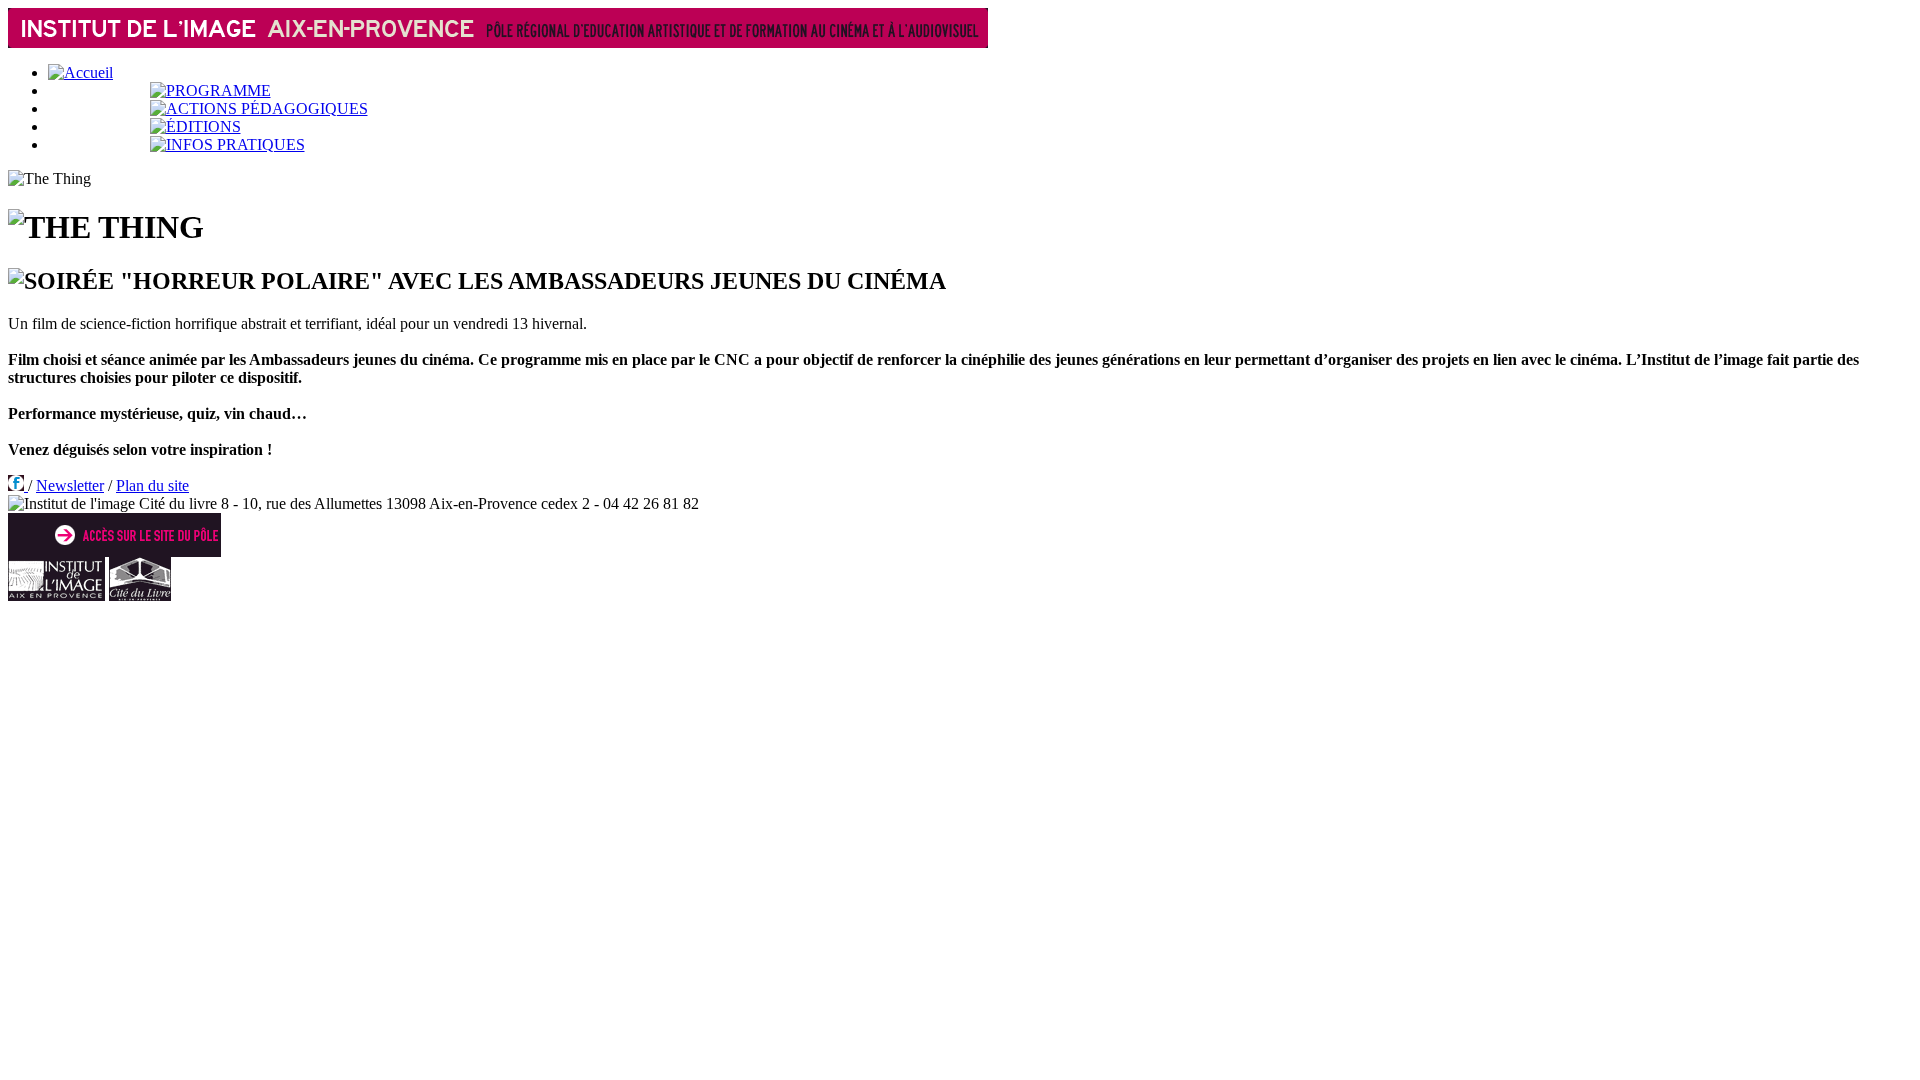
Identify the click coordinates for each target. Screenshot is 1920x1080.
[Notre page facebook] (18, 485)
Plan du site (152, 485)
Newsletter (70, 485)
